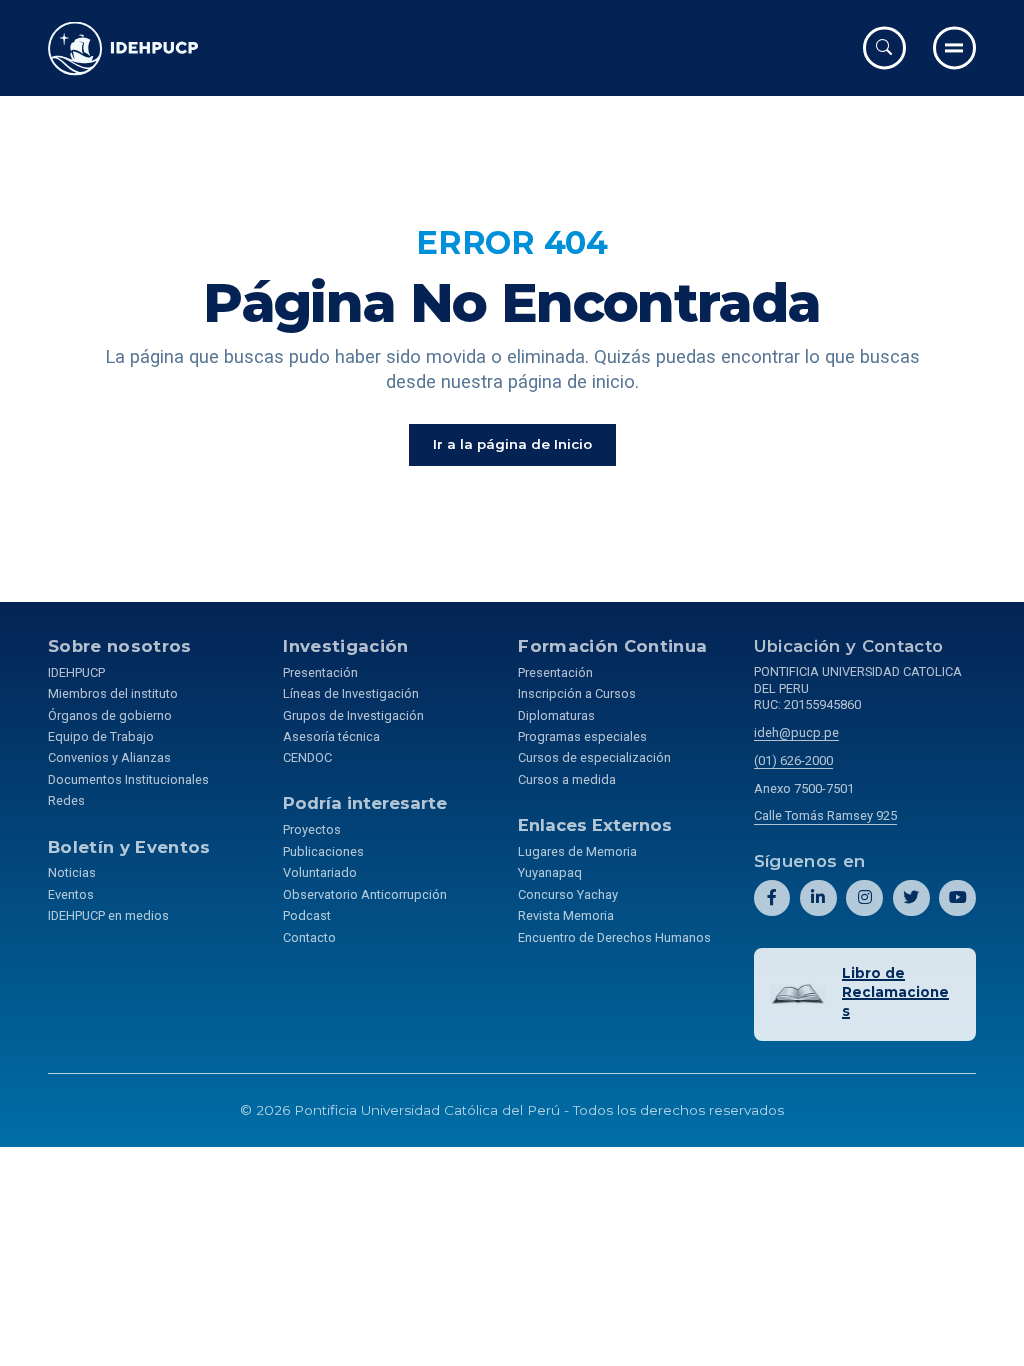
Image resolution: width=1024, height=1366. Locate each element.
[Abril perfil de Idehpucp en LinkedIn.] (818, 898)
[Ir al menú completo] (954, 47)
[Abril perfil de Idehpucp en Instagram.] (864, 898)
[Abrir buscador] (884, 47)
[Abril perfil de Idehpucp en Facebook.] (772, 898)
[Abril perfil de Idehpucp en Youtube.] (957, 898)
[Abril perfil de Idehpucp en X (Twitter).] (911, 898)
